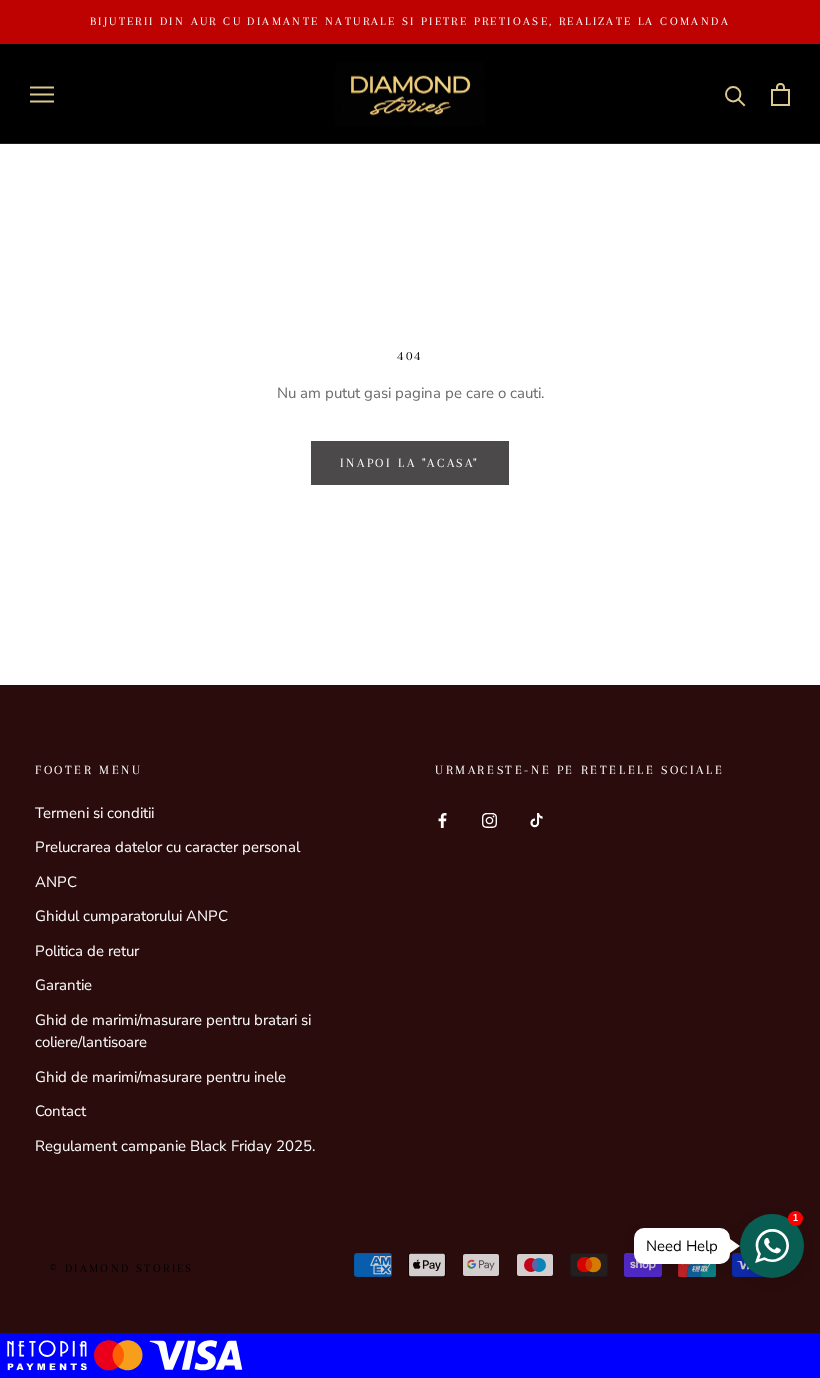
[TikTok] (536, 820)
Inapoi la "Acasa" (410, 463)
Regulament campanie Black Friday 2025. (175, 1146)
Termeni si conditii (94, 813)
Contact (60, 1111)
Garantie (63, 985)
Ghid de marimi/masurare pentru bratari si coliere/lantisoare (173, 1031)
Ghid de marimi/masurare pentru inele (160, 1077)
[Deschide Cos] (780, 94)
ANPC (56, 882)
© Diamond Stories (122, 1268)
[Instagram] (489, 820)
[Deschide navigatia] (42, 94)
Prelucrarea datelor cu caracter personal (167, 847)
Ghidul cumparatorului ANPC (131, 916)
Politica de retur (87, 951)
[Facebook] (442, 820)
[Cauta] (735, 94)
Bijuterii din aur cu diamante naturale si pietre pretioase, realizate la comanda (410, 21)
